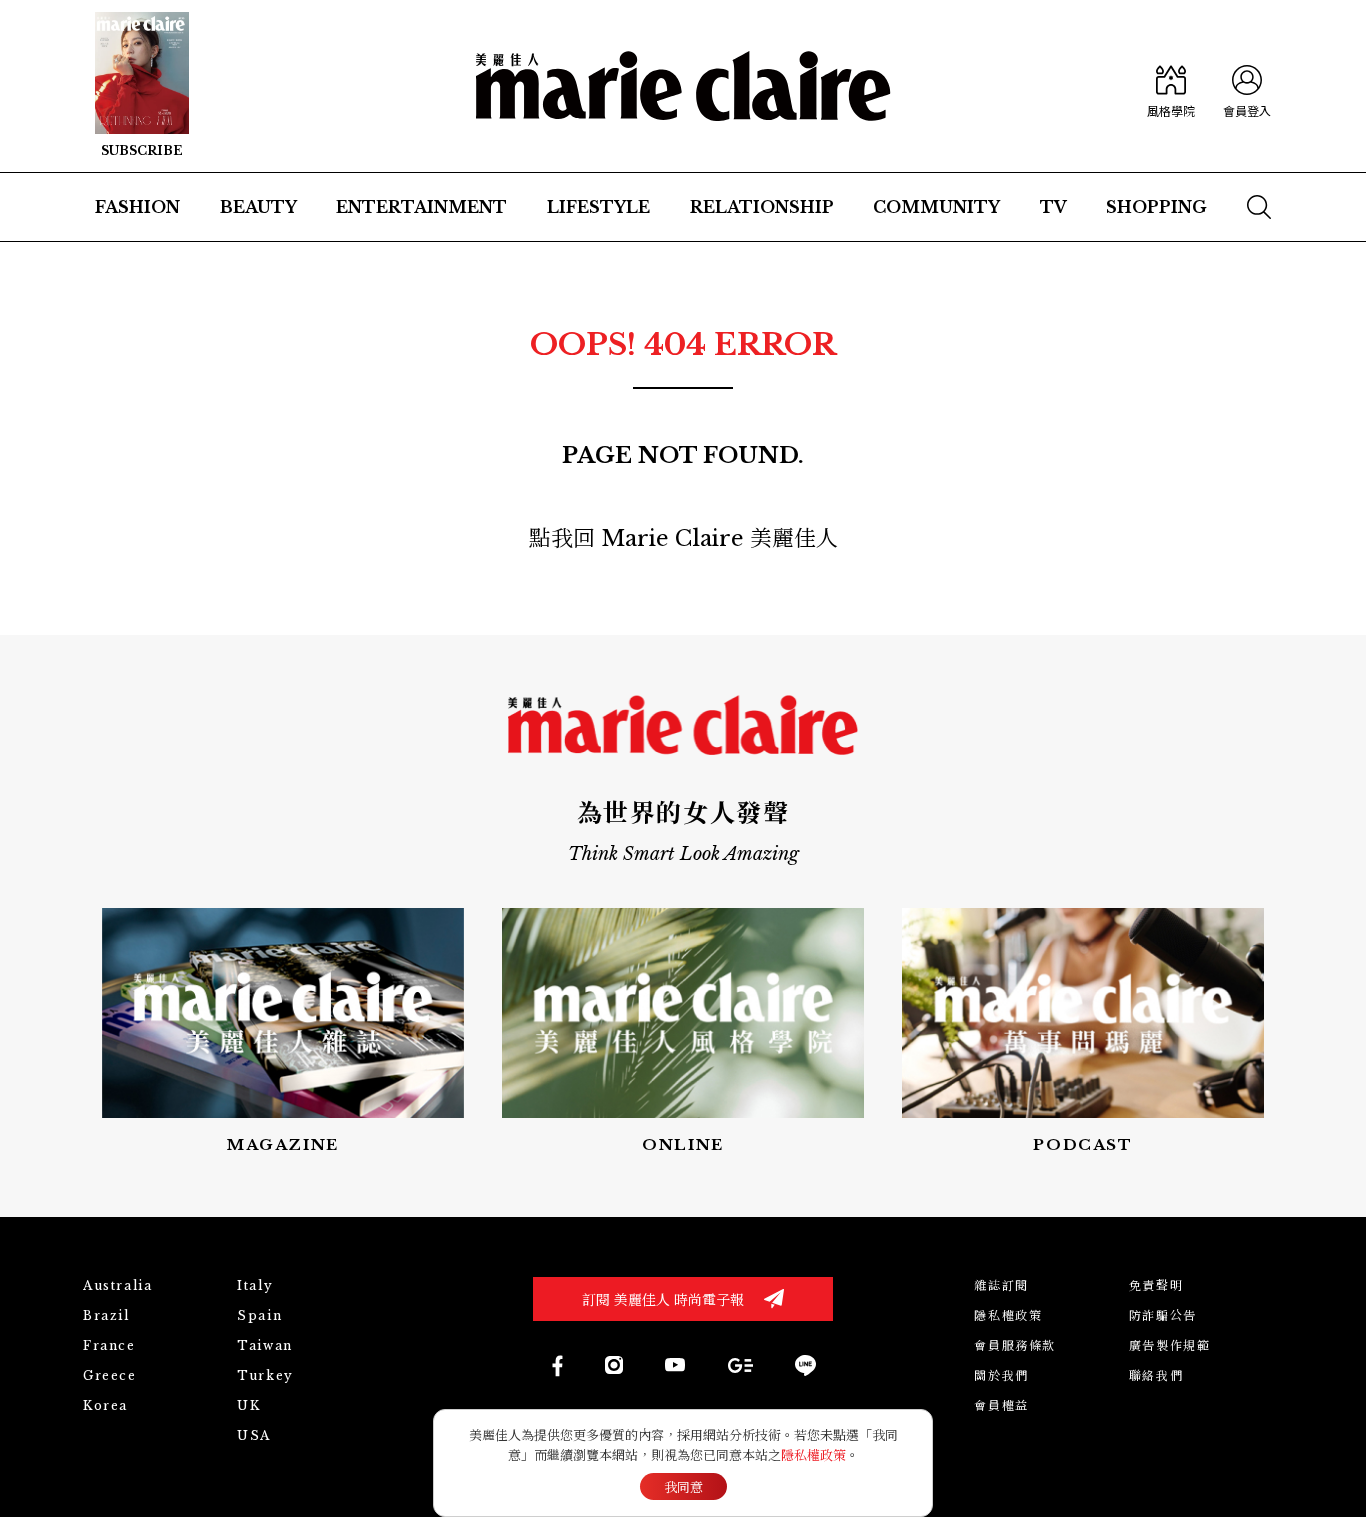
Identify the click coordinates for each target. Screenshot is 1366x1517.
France (109, 1345)
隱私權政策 (1008, 1315)
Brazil (106, 1315)
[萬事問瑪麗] (1083, 1032)
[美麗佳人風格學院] (1171, 86)
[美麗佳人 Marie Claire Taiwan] (556, 1365)
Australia (117, 1285)
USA (254, 1435)
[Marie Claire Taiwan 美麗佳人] (614, 1365)
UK (248, 1405)
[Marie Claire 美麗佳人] (683, 86)
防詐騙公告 (1163, 1315)
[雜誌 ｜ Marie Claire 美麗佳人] (142, 86)
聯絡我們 (1156, 1375)
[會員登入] (1247, 86)
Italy (255, 1285)
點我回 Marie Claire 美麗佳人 (683, 538)
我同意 (683, 1487)
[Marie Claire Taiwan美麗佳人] (675, 1365)
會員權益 (1001, 1405)
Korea (105, 1405)
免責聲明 (1156, 1285)
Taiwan (265, 1345)
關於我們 (1001, 1375)
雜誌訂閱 (1001, 1285)
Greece (110, 1375)
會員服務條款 (1015, 1345)
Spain (259, 1315)
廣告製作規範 (1170, 1345)
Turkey (265, 1375)
